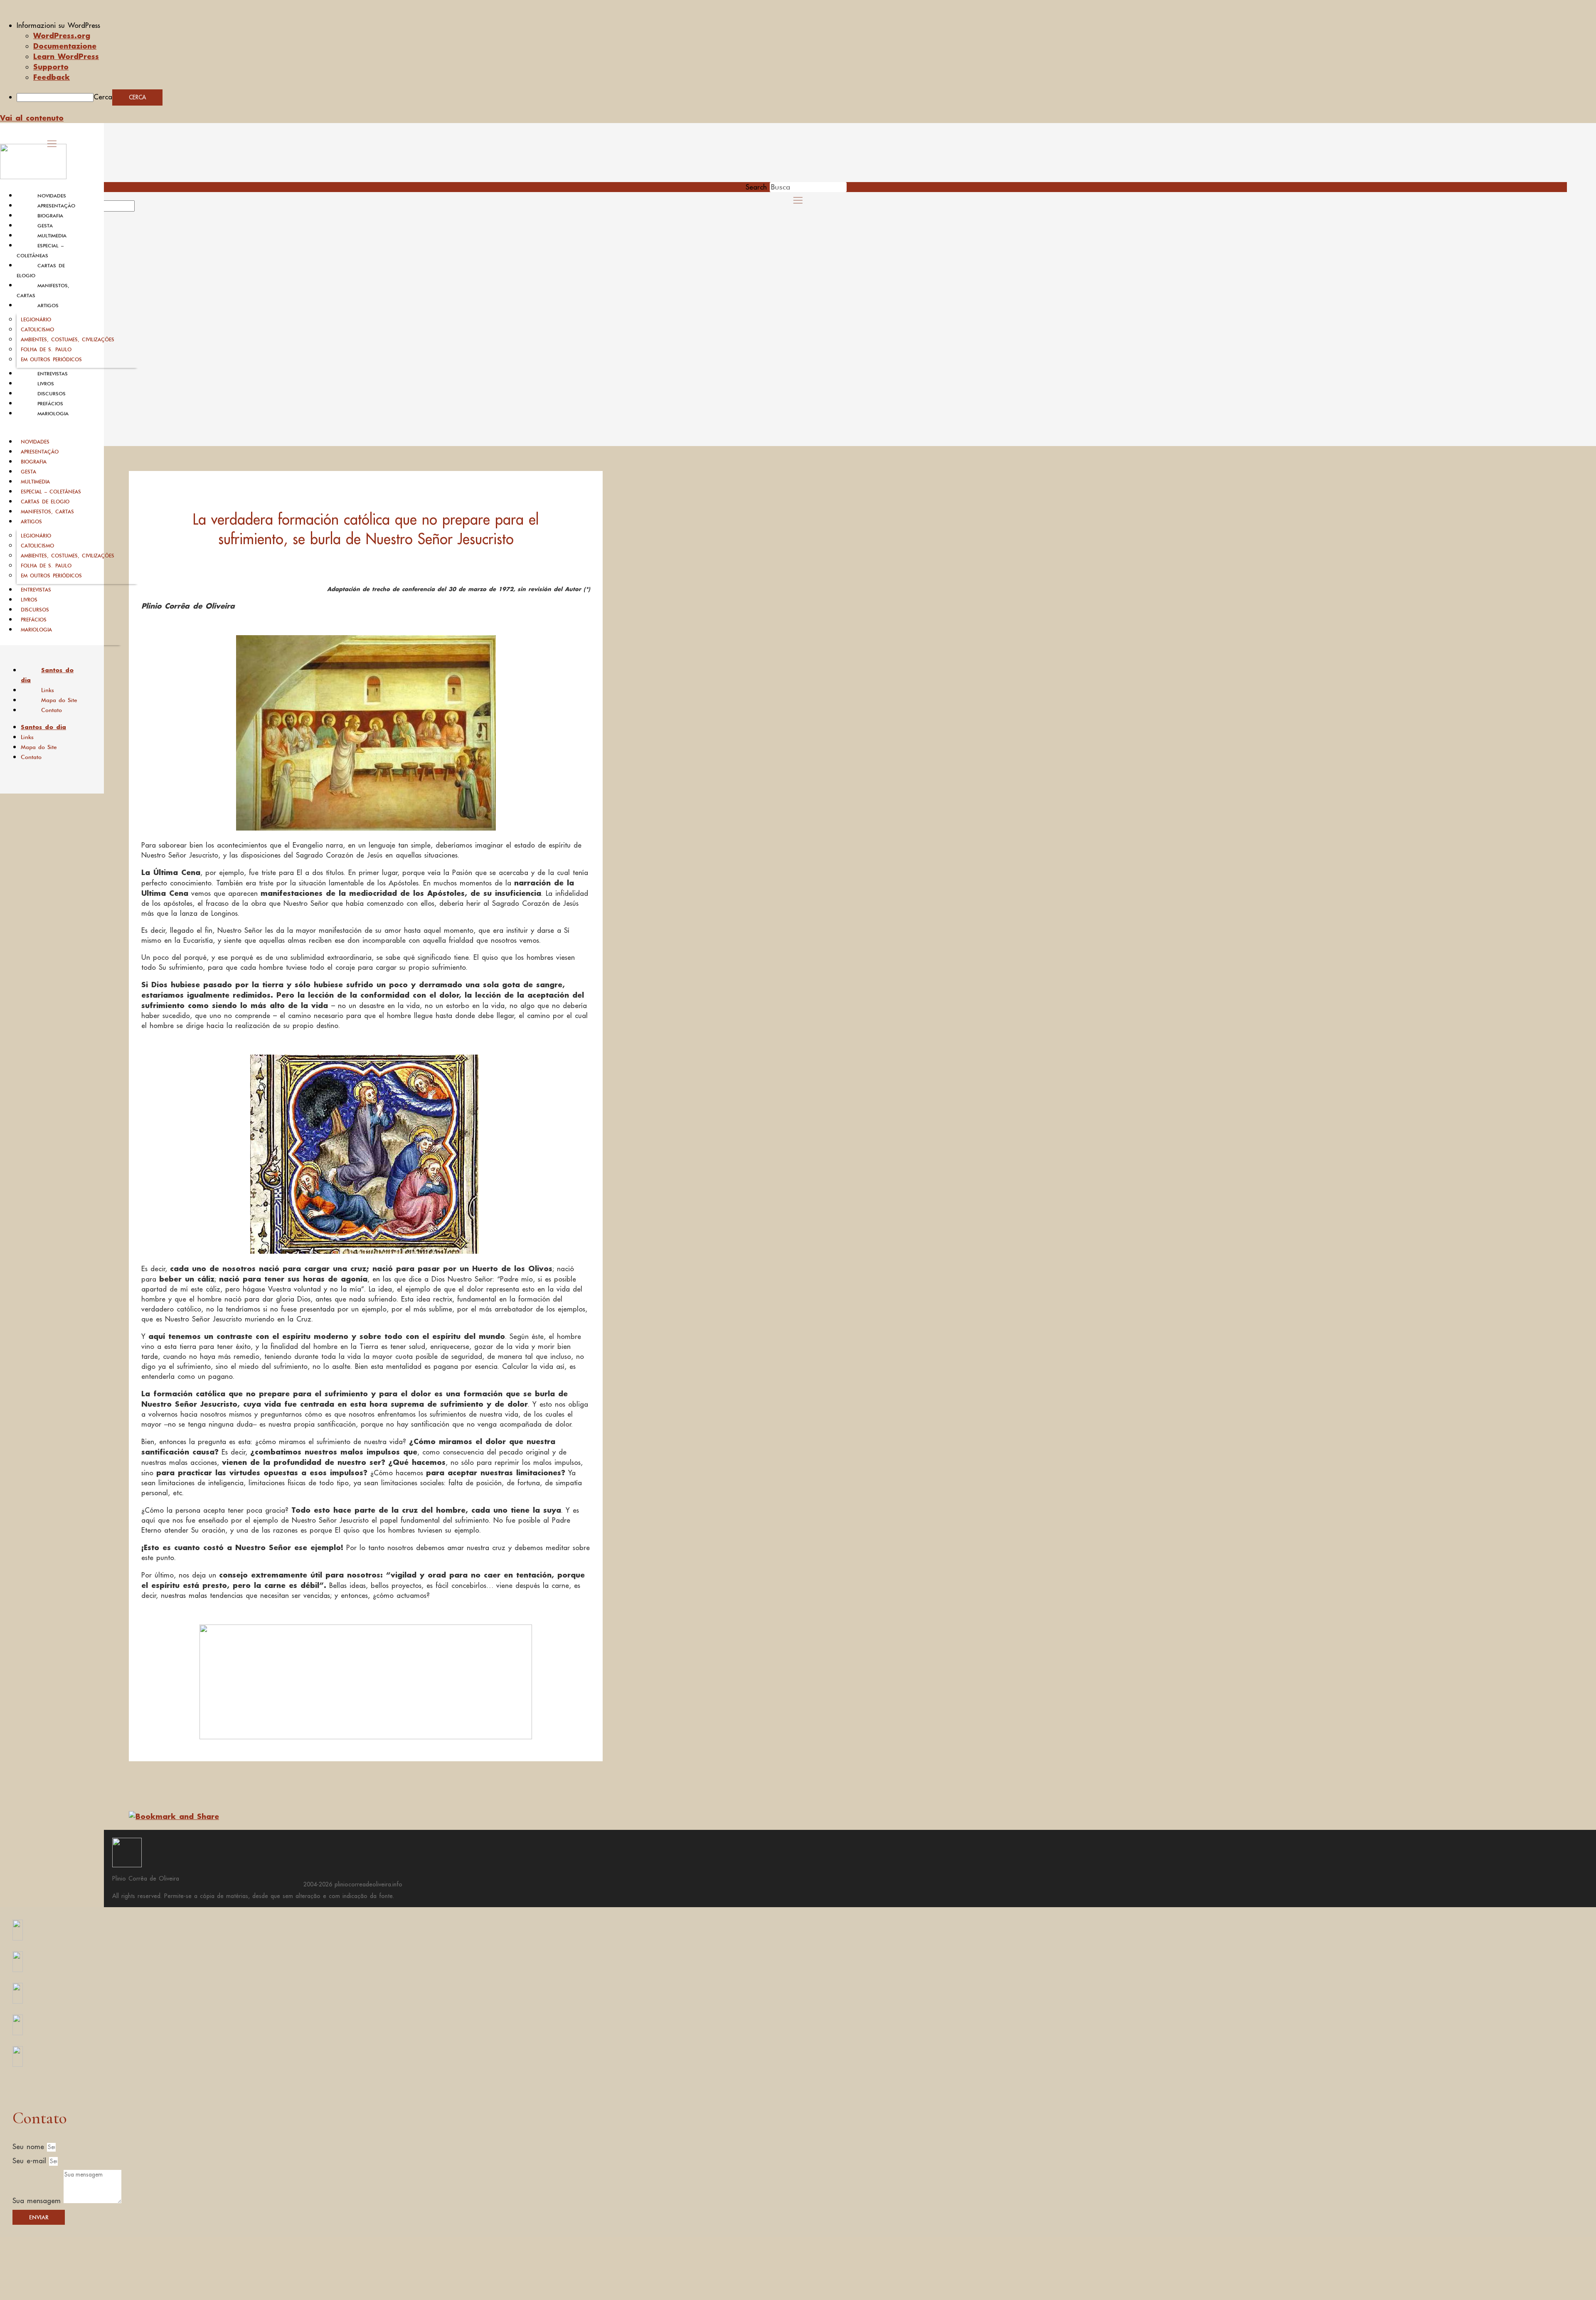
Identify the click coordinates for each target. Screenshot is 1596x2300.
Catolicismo (37, 329)
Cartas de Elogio (45, 502)
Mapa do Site (59, 700)
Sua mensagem (38, 2201)
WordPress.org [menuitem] (62, 35)
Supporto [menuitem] (51, 67)
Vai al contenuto (32, 118)
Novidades (52, 196)
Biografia (50, 216)
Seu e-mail (31, 2161)
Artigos (48, 306)
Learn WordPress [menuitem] (66, 56)
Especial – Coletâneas (51, 492)
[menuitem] (806, 25)
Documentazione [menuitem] (65, 46)
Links (48, 690)
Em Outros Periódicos (51, 359)
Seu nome (30, 2147)
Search (756, 187)
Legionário (36, 319)
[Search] (144, 209)
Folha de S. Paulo (46, 349)
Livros (46, 384)
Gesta (45, 226)
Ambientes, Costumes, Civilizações (68, 339)
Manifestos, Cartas (47, 512)
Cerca (103, 97)
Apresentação (56, 206)
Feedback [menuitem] (52, 77)
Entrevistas (53, 374)
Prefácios (50, 404)
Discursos (52, 394)
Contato (52, 710)
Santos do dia (47, 675)
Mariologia (53, 414)
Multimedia (52, 236)
